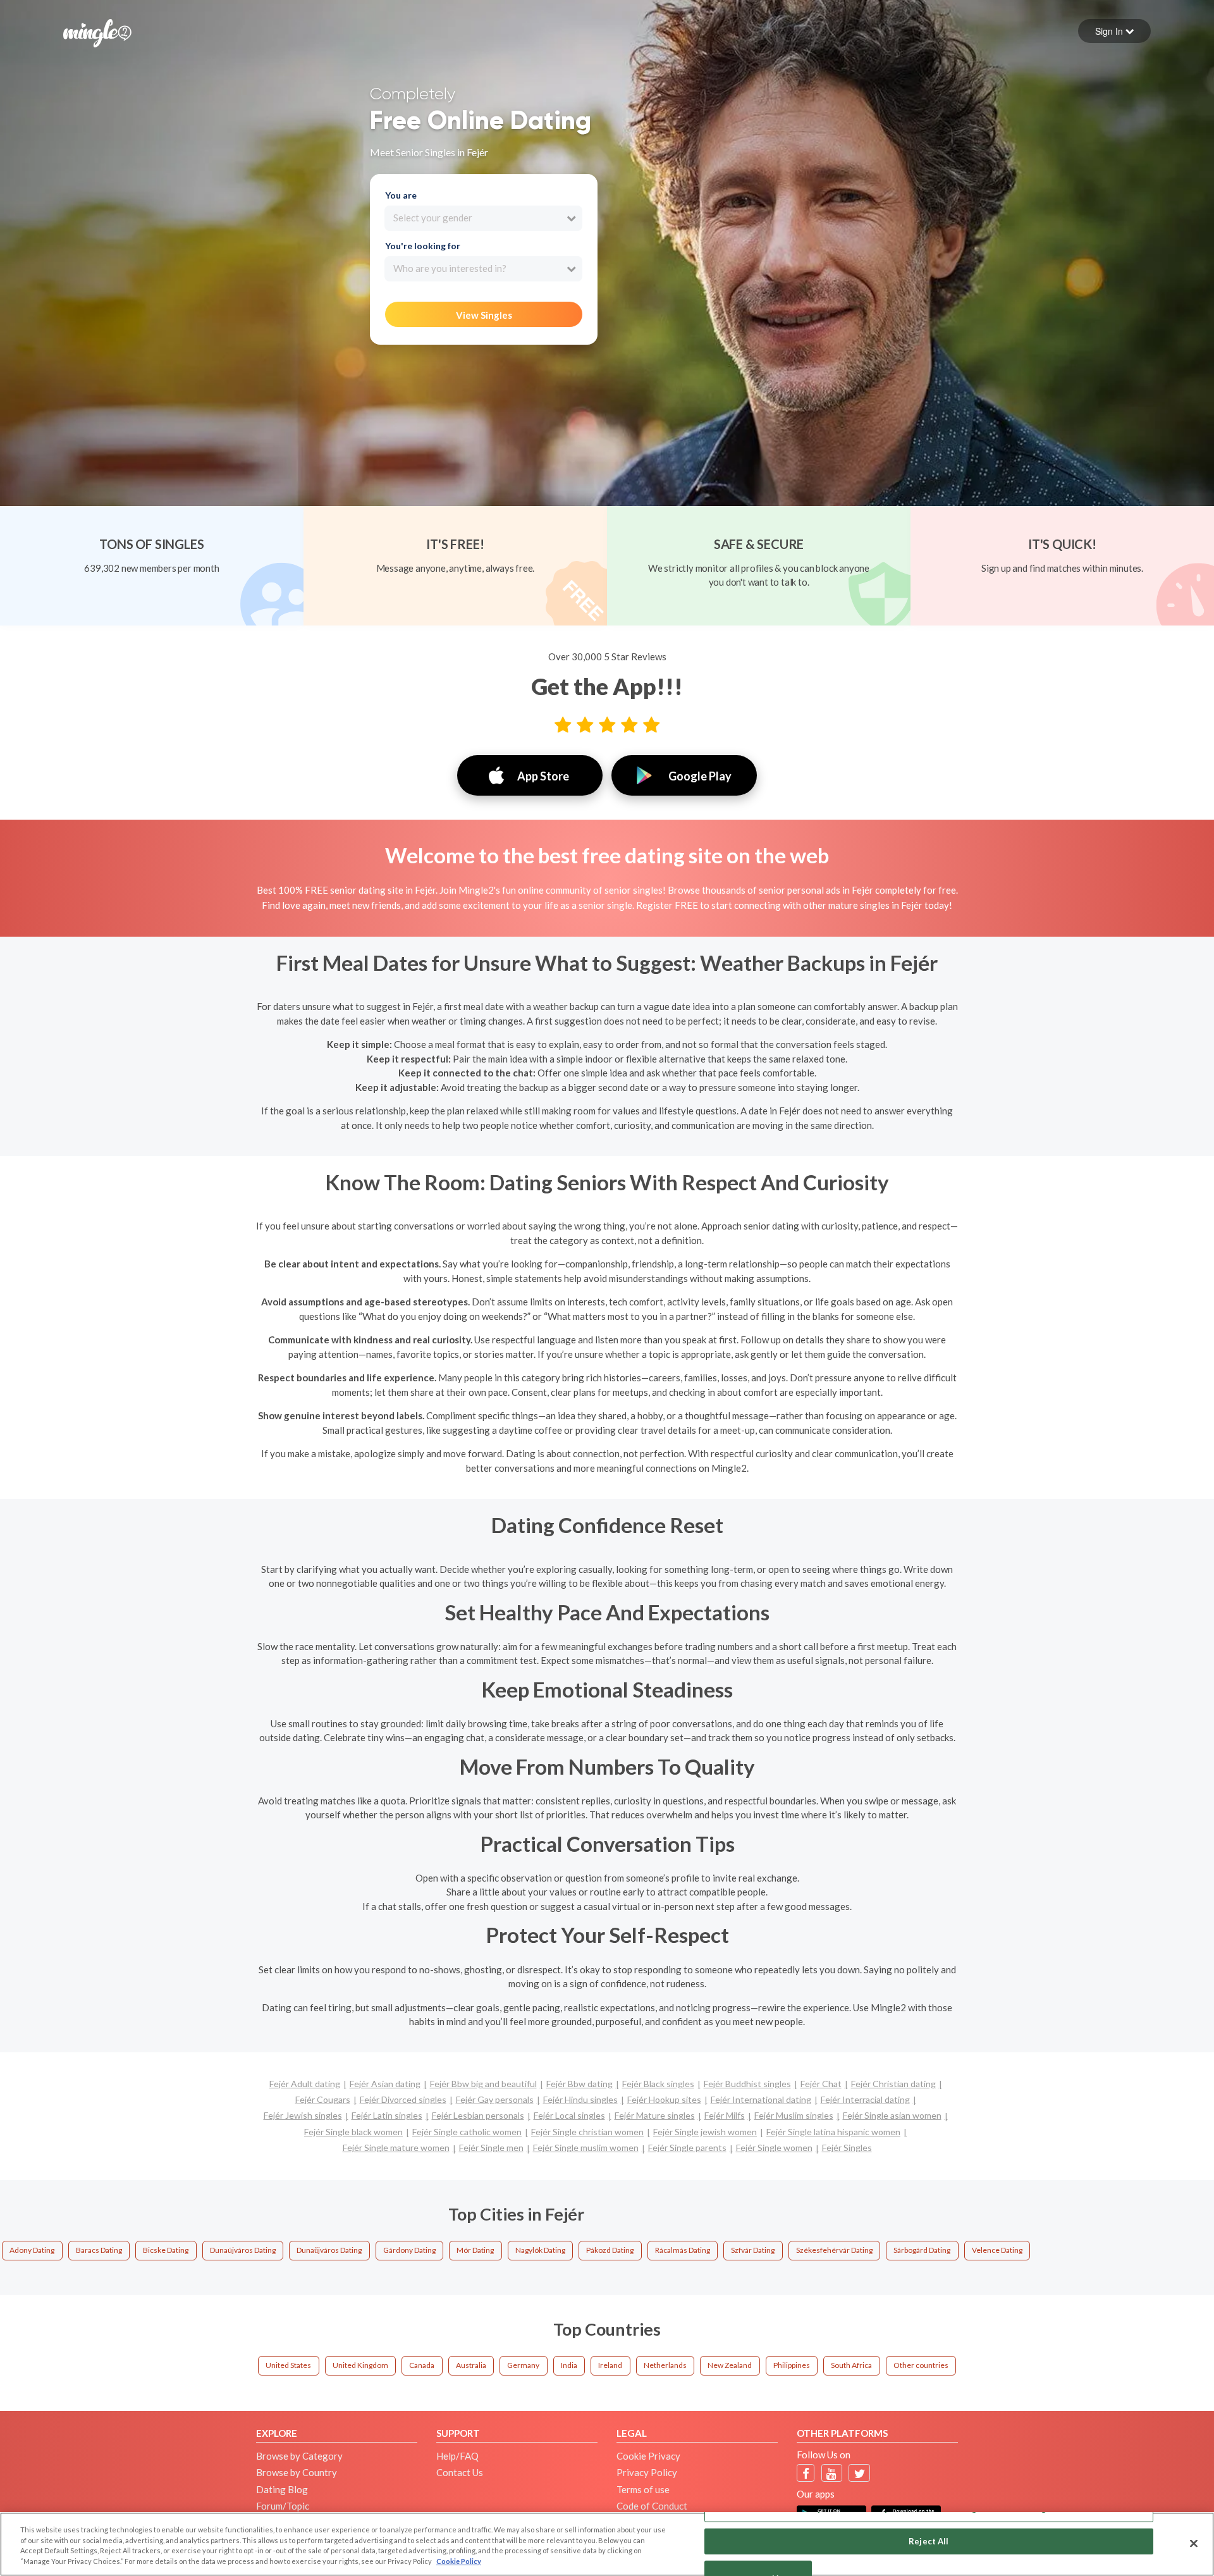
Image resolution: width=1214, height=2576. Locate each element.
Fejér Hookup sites (664, 2099)
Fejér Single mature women (396, 2148)
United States (288, 2365)
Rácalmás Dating (683, 2250)
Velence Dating (997, 2250)
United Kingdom (360, 2365)
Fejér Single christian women (587, 2132)
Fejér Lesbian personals (478, 2115)
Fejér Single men (491, 2148)
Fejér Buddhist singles (747, 2084)
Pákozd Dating (610, 2250)
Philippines (792, 2365)
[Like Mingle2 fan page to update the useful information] (806, 2473)
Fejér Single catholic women (467, 2132)
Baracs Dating (99, 2250)
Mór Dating (475, 2250)
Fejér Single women (774, 2148)
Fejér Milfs (725, 2115)
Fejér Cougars (323, 2099)
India (569, 2365)
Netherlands (665, 2365)
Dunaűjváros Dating (329, 2250)
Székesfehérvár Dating (834, 2250)
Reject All (929, 2541)
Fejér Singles (847, 2148)
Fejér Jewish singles (303, 2115)
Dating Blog (282, 2489)
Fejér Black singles (658, 2084)
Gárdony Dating (409, 2250)
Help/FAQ (457, 2456)
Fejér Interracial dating (865, 2099)
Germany (523, 2365)
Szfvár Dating (753, 2250)
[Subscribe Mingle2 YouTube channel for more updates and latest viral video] (831, 2473)
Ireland (610, 2365)
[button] (1114, 31)
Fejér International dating (761, 2099)
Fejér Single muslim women (586, 2148)
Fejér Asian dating (385, 2084)
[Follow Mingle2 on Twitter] (860, 2473)
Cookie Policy (459, 2561)
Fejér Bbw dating (579, 2084)
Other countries (921, 2365)
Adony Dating (32, 2250)
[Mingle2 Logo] (97, 32)
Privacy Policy (647, 2472)
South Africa (851, 2365)
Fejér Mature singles (655, 2115)
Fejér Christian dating (893, 2084)
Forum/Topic (283, 2506)
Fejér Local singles (569, 2115)
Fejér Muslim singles (794, 2115)
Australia (471, 2365)
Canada (422, 2365)
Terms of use (643, 2489)
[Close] (1194, 2543)
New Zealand (730, 2365)
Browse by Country (297, 2472)
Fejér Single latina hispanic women (833, 2132)
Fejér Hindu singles (580, 2099)
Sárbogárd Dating (922, 2250)
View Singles (484, 315)
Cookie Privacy (648, 2456)
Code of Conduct (652, 2506)
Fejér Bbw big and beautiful (483, 2084)
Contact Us (460, 2472)
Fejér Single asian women (892, 2115)
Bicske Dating (166, 2250)
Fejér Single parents (687, 2148)
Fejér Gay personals (495, 2099)
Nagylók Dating (540, 2250)
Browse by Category (299, 2456)
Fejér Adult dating (305, 2084)
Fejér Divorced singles (403, 2099)
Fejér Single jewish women (705, 2132)
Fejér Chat (821, 2084)
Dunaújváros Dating (243, 2250)
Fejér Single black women (353, 2132)
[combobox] (483, 218)
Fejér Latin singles (387, 2115)
